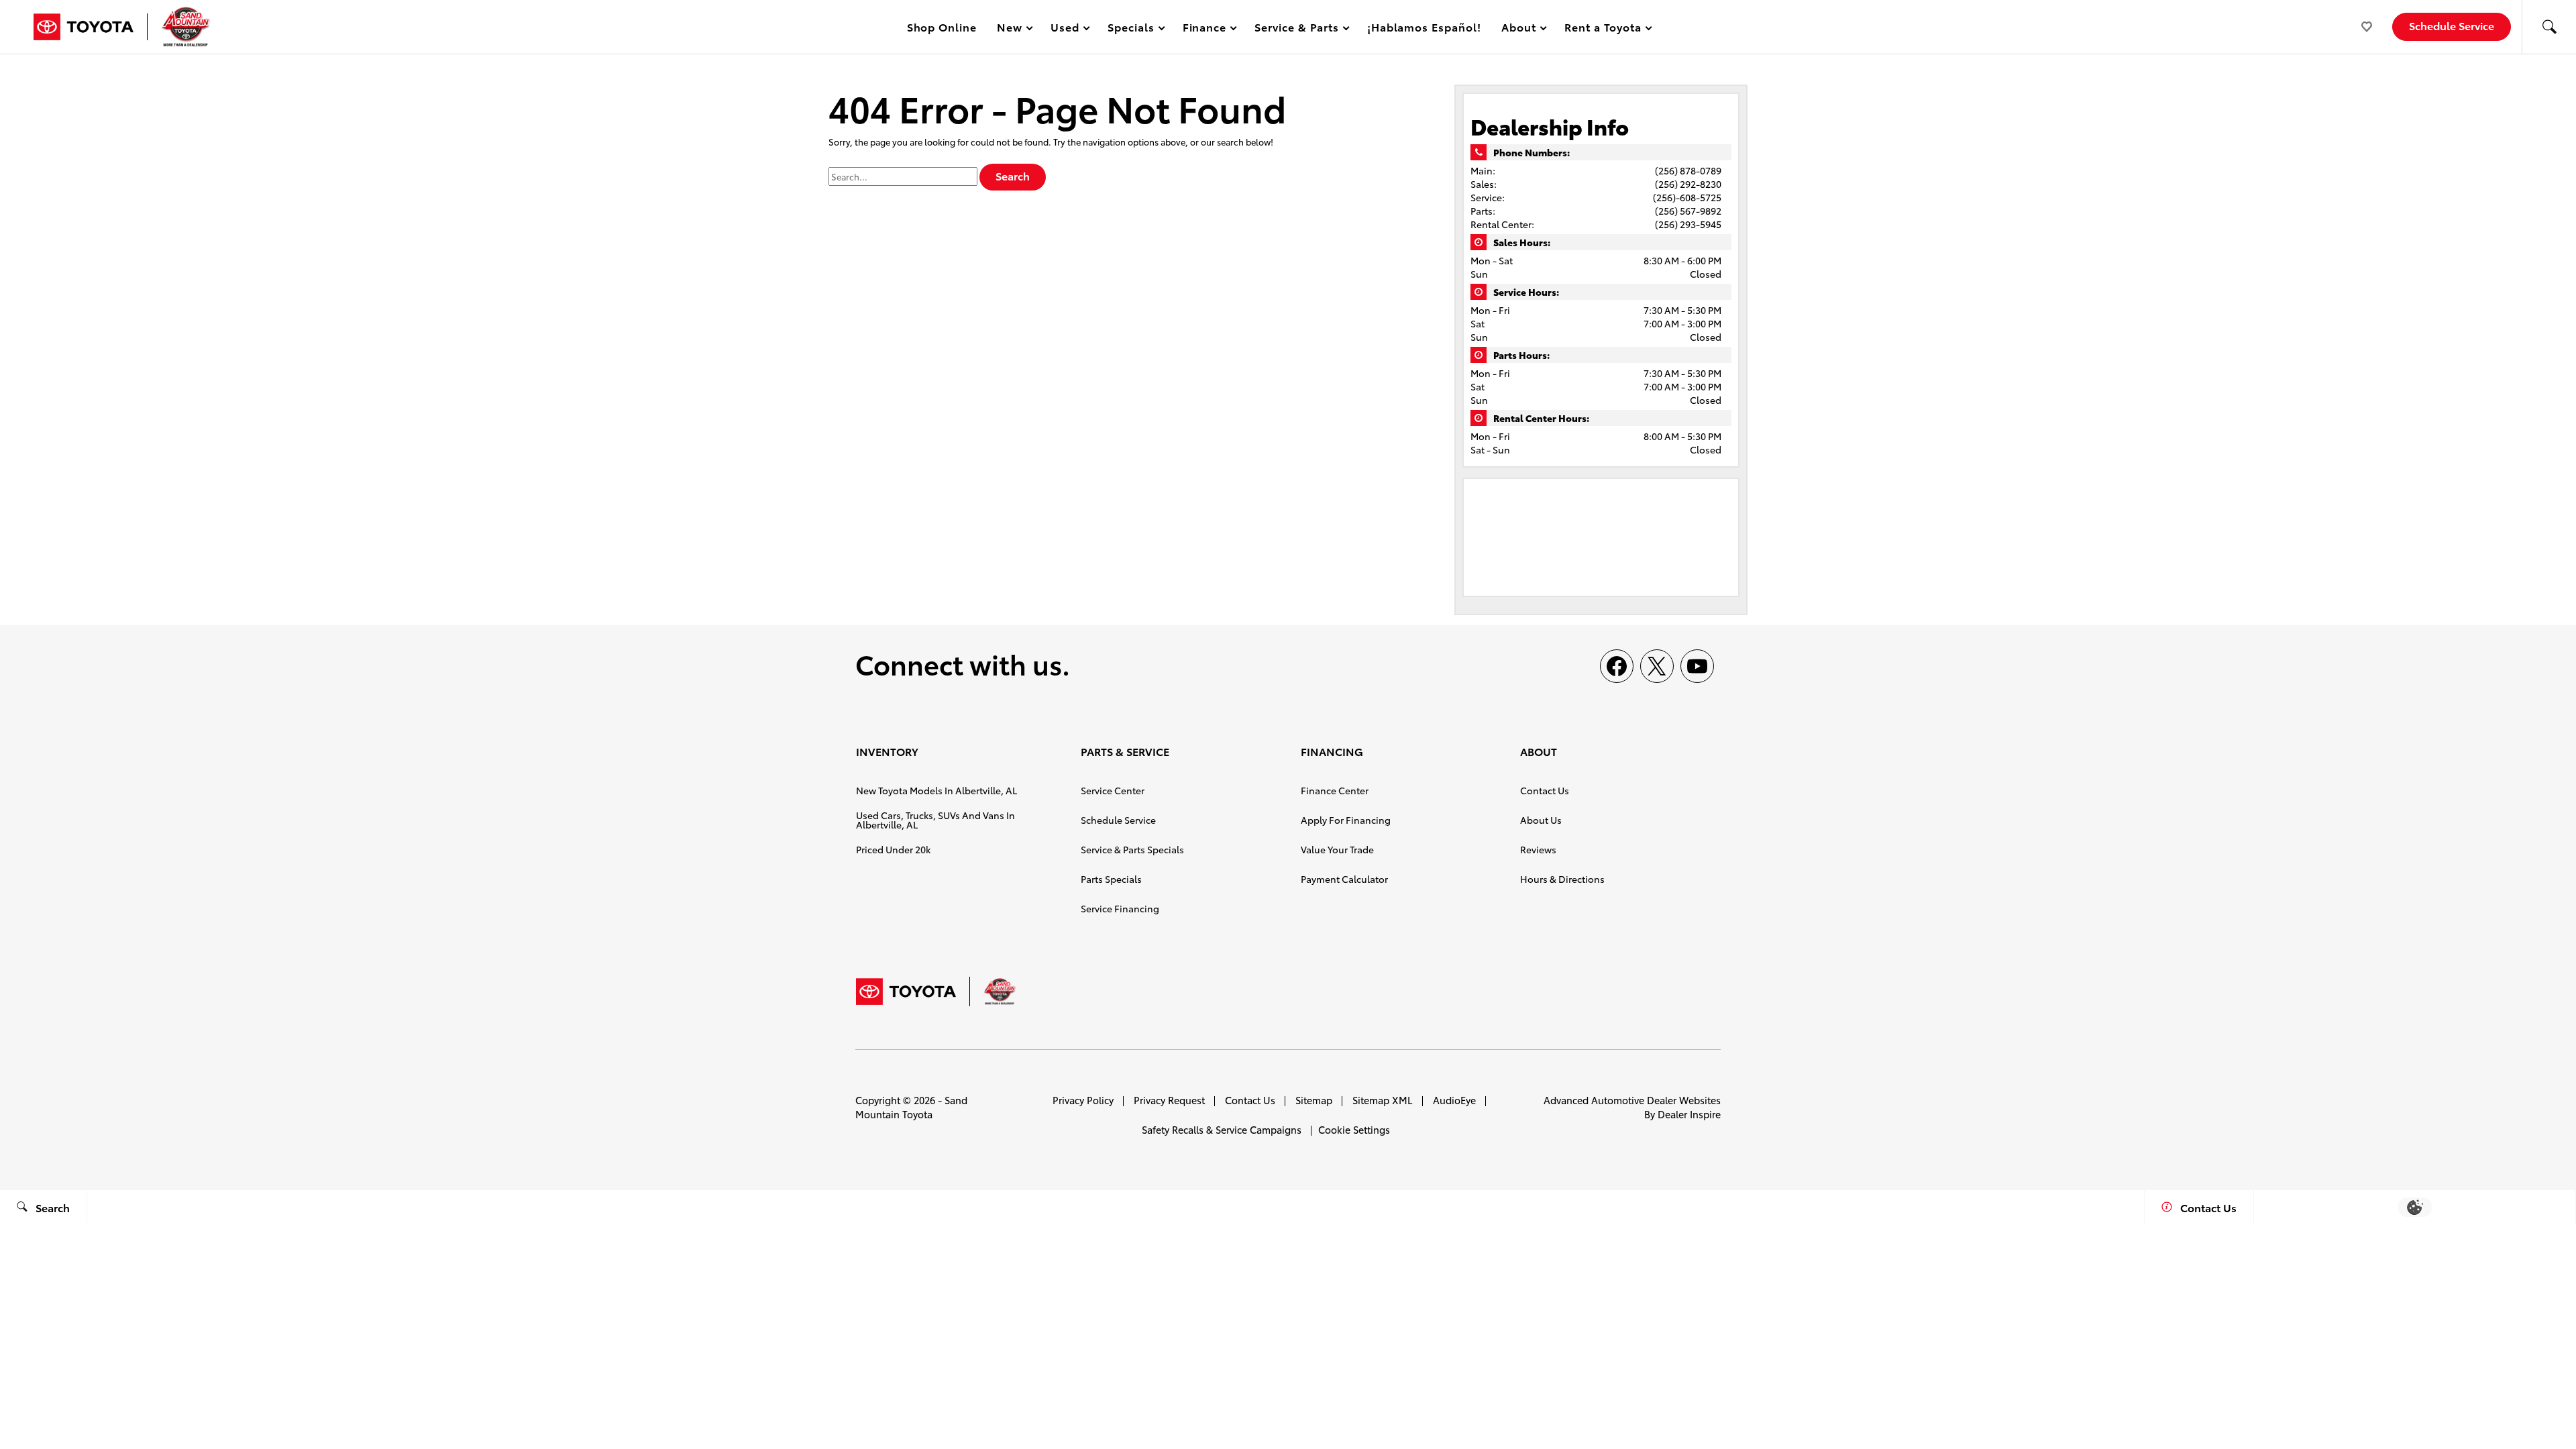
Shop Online (942, 26)
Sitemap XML (1383, 1100)
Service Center (1113, 790)
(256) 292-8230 (1688, 184)
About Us (1541, 820)
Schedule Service (1118, 820)
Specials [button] (1131, 29)
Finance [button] (1204, 29)
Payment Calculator (1344, 879)
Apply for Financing (1346, 820)
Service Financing (1120, 908)
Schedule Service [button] (2452, 25)
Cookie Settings (1354, 1129)
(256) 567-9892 (1688, 211)
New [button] (1012, 29)
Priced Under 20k (893, 849)
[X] (1657, 666)
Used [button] (1065, 29)
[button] (2549, 27)
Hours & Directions (1562, 879)
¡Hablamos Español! (1424, 26)
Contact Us (1545, 790)
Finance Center (1335, 790)
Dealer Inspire (1689, 1114)
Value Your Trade (1337, 849)
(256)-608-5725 (1687, 197)
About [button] (1518, 29)
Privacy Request (1169, 1100)
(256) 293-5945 (1688, 224)
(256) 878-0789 (1688, 170)
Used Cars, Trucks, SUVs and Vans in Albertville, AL (935, 820)
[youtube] (1697, 666)
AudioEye (1454, 1100)
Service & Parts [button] (1296, 29)
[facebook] (1617, 666)
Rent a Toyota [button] (1603, 29)
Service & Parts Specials (1132, 849)
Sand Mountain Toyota (911, 1107)
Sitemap (1314, 1100)
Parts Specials (1111, 879)
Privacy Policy (1083, 1100)
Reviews (1538, 849)
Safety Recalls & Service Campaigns (1222, 1129)
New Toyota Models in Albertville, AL (936, 790)
